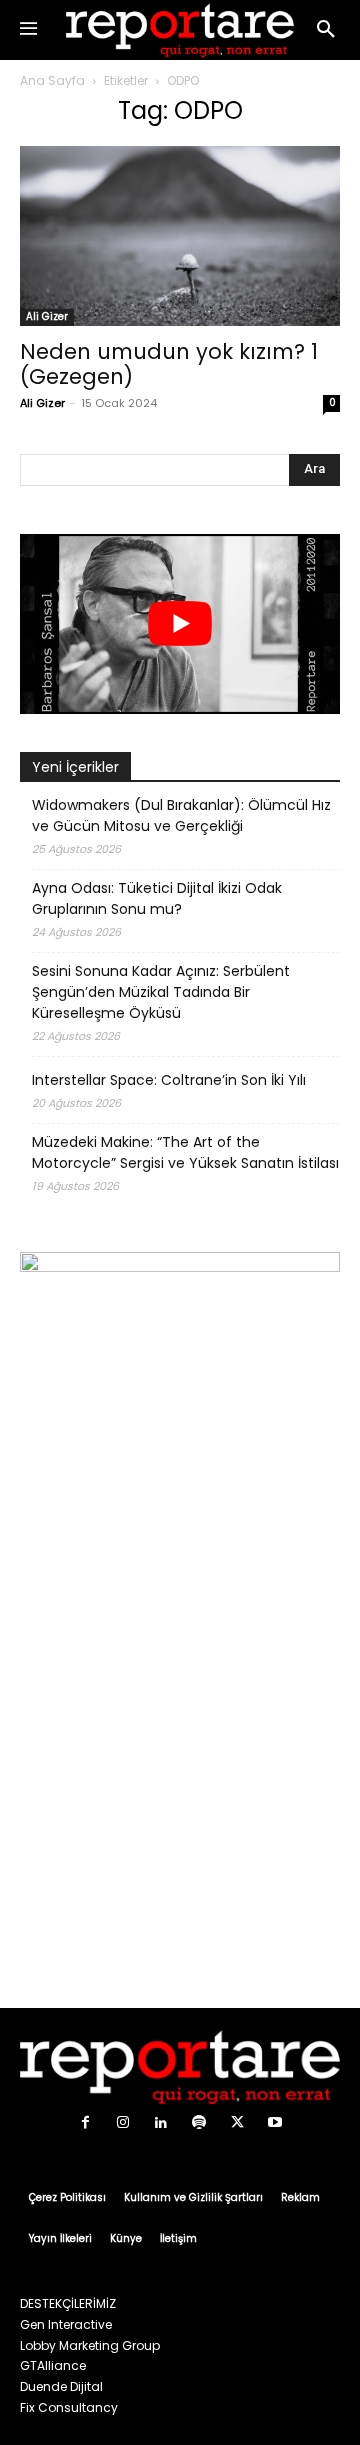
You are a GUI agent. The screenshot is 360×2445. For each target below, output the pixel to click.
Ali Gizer (47, 316)
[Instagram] (123, 2123)
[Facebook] (85, 2123)
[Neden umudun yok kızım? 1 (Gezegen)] (180, 236)
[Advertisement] (180, 1790)
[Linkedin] (161, 2123)
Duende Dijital (61, 2386)
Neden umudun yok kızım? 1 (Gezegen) (169, 364)
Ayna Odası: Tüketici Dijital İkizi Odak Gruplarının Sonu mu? (157, 898)
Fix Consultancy (69, 2407)
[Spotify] (199, 2123)
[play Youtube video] (180, 624)
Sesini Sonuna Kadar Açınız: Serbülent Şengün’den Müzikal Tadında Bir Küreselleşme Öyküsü (161, 992)
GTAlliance (53, 2365)
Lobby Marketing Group (90, 2345)
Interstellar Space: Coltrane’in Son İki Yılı (169, 1080)
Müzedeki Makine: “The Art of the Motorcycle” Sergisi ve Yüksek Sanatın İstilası (185, 1152)
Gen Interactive (66, 2324)
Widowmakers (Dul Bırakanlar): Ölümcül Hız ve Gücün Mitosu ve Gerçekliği (181, 815)
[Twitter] (237, 2123)
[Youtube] (275, 2123)
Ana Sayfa (52, 80)
